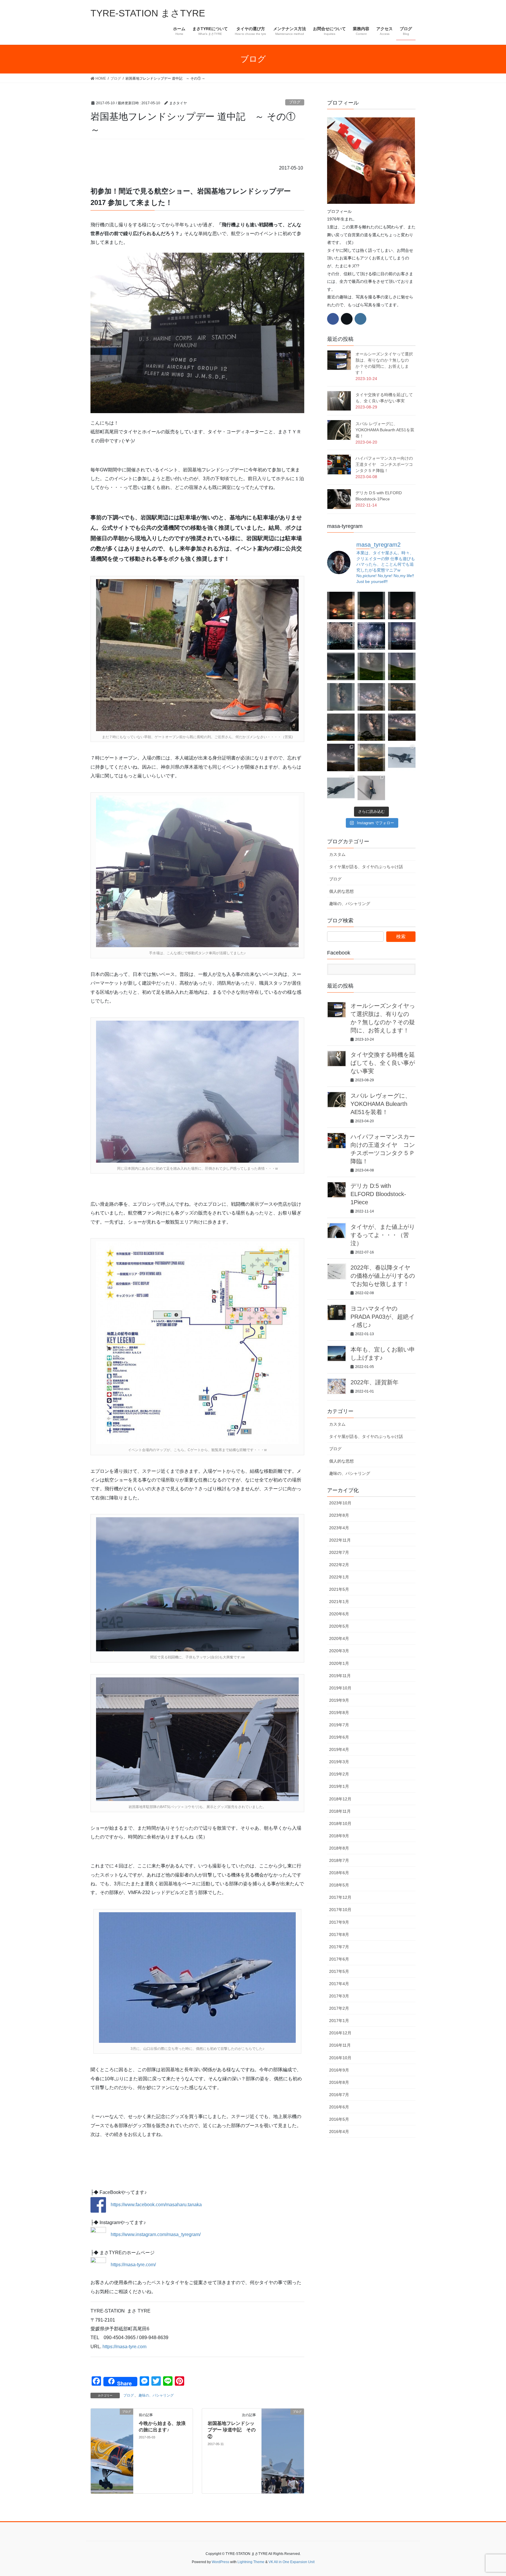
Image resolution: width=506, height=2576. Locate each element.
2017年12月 (340, 1897)
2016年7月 (339, 2095)
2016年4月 (339, 2132)
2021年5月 (339, 1589)
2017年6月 (339, 1959)
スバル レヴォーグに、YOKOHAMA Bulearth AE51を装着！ (385, 430)
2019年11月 (340, 1676)
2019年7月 (339, 1725)
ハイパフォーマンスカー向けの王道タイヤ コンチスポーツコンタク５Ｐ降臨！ (384, 464)
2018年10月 (340, 1824)
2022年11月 (340, 1540)
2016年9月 (339, 2070)
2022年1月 (339, 1577)
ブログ (295, 102)
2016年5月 (339, 2119)
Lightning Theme (251, 2562)
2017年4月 (339, 1984)
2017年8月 (339, 1934)
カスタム (337, 854)
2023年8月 (339, 1515)
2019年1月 (339, 1786)
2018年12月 (340, 1799)
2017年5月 (339, 1971)
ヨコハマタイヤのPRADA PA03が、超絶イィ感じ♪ (383, 1317)
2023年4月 (339, 1528)
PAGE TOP (489, 2494)
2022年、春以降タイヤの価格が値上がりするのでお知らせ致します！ (383, 1276)
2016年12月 (340, 2033)
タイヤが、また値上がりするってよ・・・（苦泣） (383, 1235)
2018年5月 (339, 1885)
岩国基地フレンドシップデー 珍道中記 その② (232, 2430)
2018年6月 (339, 1873)
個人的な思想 (341, 891)
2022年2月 (339, 1565)
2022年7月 (339, 1552)
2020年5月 (339, 1626)
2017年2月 (339, 2008)
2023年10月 (340, 1503)
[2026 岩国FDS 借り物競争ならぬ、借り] (371, 788)
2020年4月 (339, 1638)
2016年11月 (340, 2045)
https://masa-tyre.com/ (133, 2265)
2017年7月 (339, 1947)
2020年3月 (339, 1651)
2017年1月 (339, 2021)
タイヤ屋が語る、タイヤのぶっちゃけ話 (366, 867)
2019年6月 (339, 1737)
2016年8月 (339, 2082)
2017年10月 (340, 1910)
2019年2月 (339, 1774)
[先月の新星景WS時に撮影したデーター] (402, 727)
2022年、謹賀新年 (375, 1382)
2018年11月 (340, 1811)
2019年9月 (339, 1700)
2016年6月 (339, 2107)
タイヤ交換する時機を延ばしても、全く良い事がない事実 (383, 1063)
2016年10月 (340, 2058)
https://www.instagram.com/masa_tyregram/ (156, 2234)
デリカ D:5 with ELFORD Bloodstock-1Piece (378, 1194)
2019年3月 (339, 1762)
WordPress (220, 2562)
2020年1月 (339, 1663)
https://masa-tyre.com (124, 2347)
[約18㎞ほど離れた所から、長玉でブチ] (402, 605)
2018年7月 (339, 1860)
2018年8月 (339, 1848)
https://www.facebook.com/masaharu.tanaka (154, 2205)
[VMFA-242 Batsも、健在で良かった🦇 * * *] (341, 788)
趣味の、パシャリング (156, 2395)
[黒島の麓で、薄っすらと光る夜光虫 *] (341, 697)
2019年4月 (339, 1749)
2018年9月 (339, 1836)
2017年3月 (339, 1996)
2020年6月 (339, 1614)
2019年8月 (339, 1713)
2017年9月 (339, 1922)
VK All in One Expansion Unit (292, 2562)
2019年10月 (340, 1688)
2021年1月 (339, 1602)
